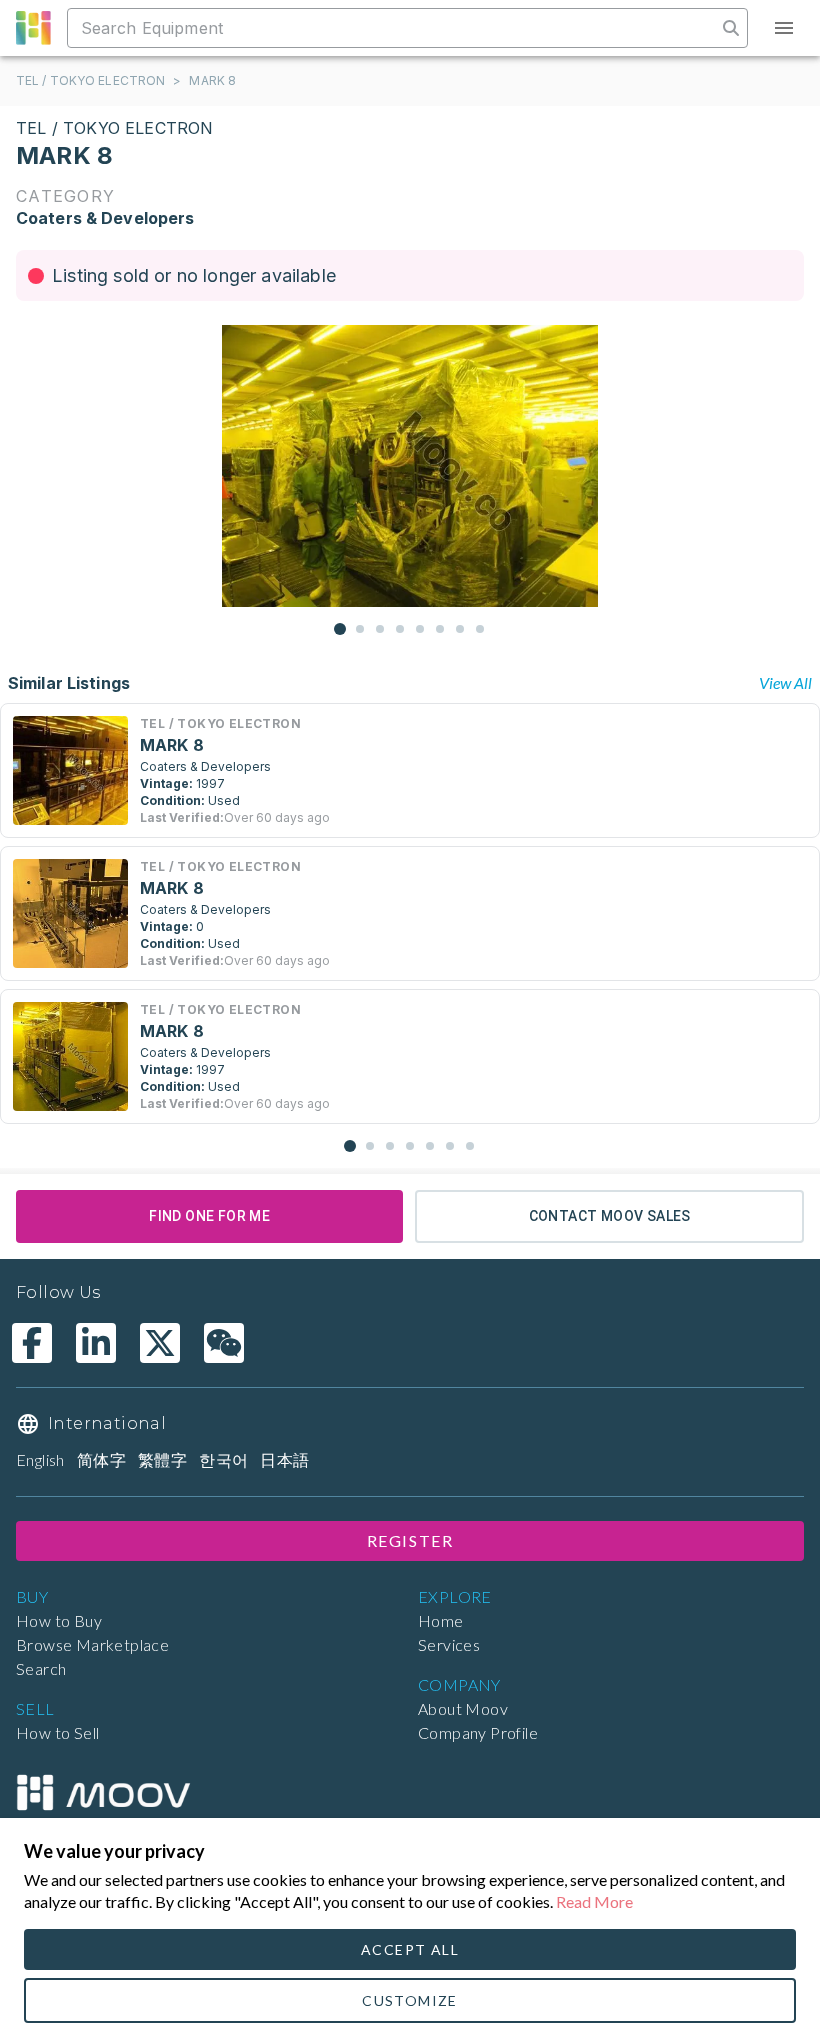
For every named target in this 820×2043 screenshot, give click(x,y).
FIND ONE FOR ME (209, 1216)
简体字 (101, 1459)
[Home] (103, 1793)
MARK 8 (212, 80)
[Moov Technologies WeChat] (224, 1343)
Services (449, 1644)
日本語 (284, 1459)
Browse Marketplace (92, 1644)
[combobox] (394, 28)
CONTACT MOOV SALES (610, 1216)
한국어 (223, 1459)
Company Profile (478, 1732)
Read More (594, 1901)
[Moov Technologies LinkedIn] (96, 1343)
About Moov (463, 1708)
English (40, 1459)
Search (41, 1668)
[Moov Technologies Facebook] (32, 1343)
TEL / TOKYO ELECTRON (90, 80)
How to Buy (59, 1620)
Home (441, 1620)
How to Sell (57, 1732)
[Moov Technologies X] (160, 1343)
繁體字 (162, 1459)
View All (785, 682)
